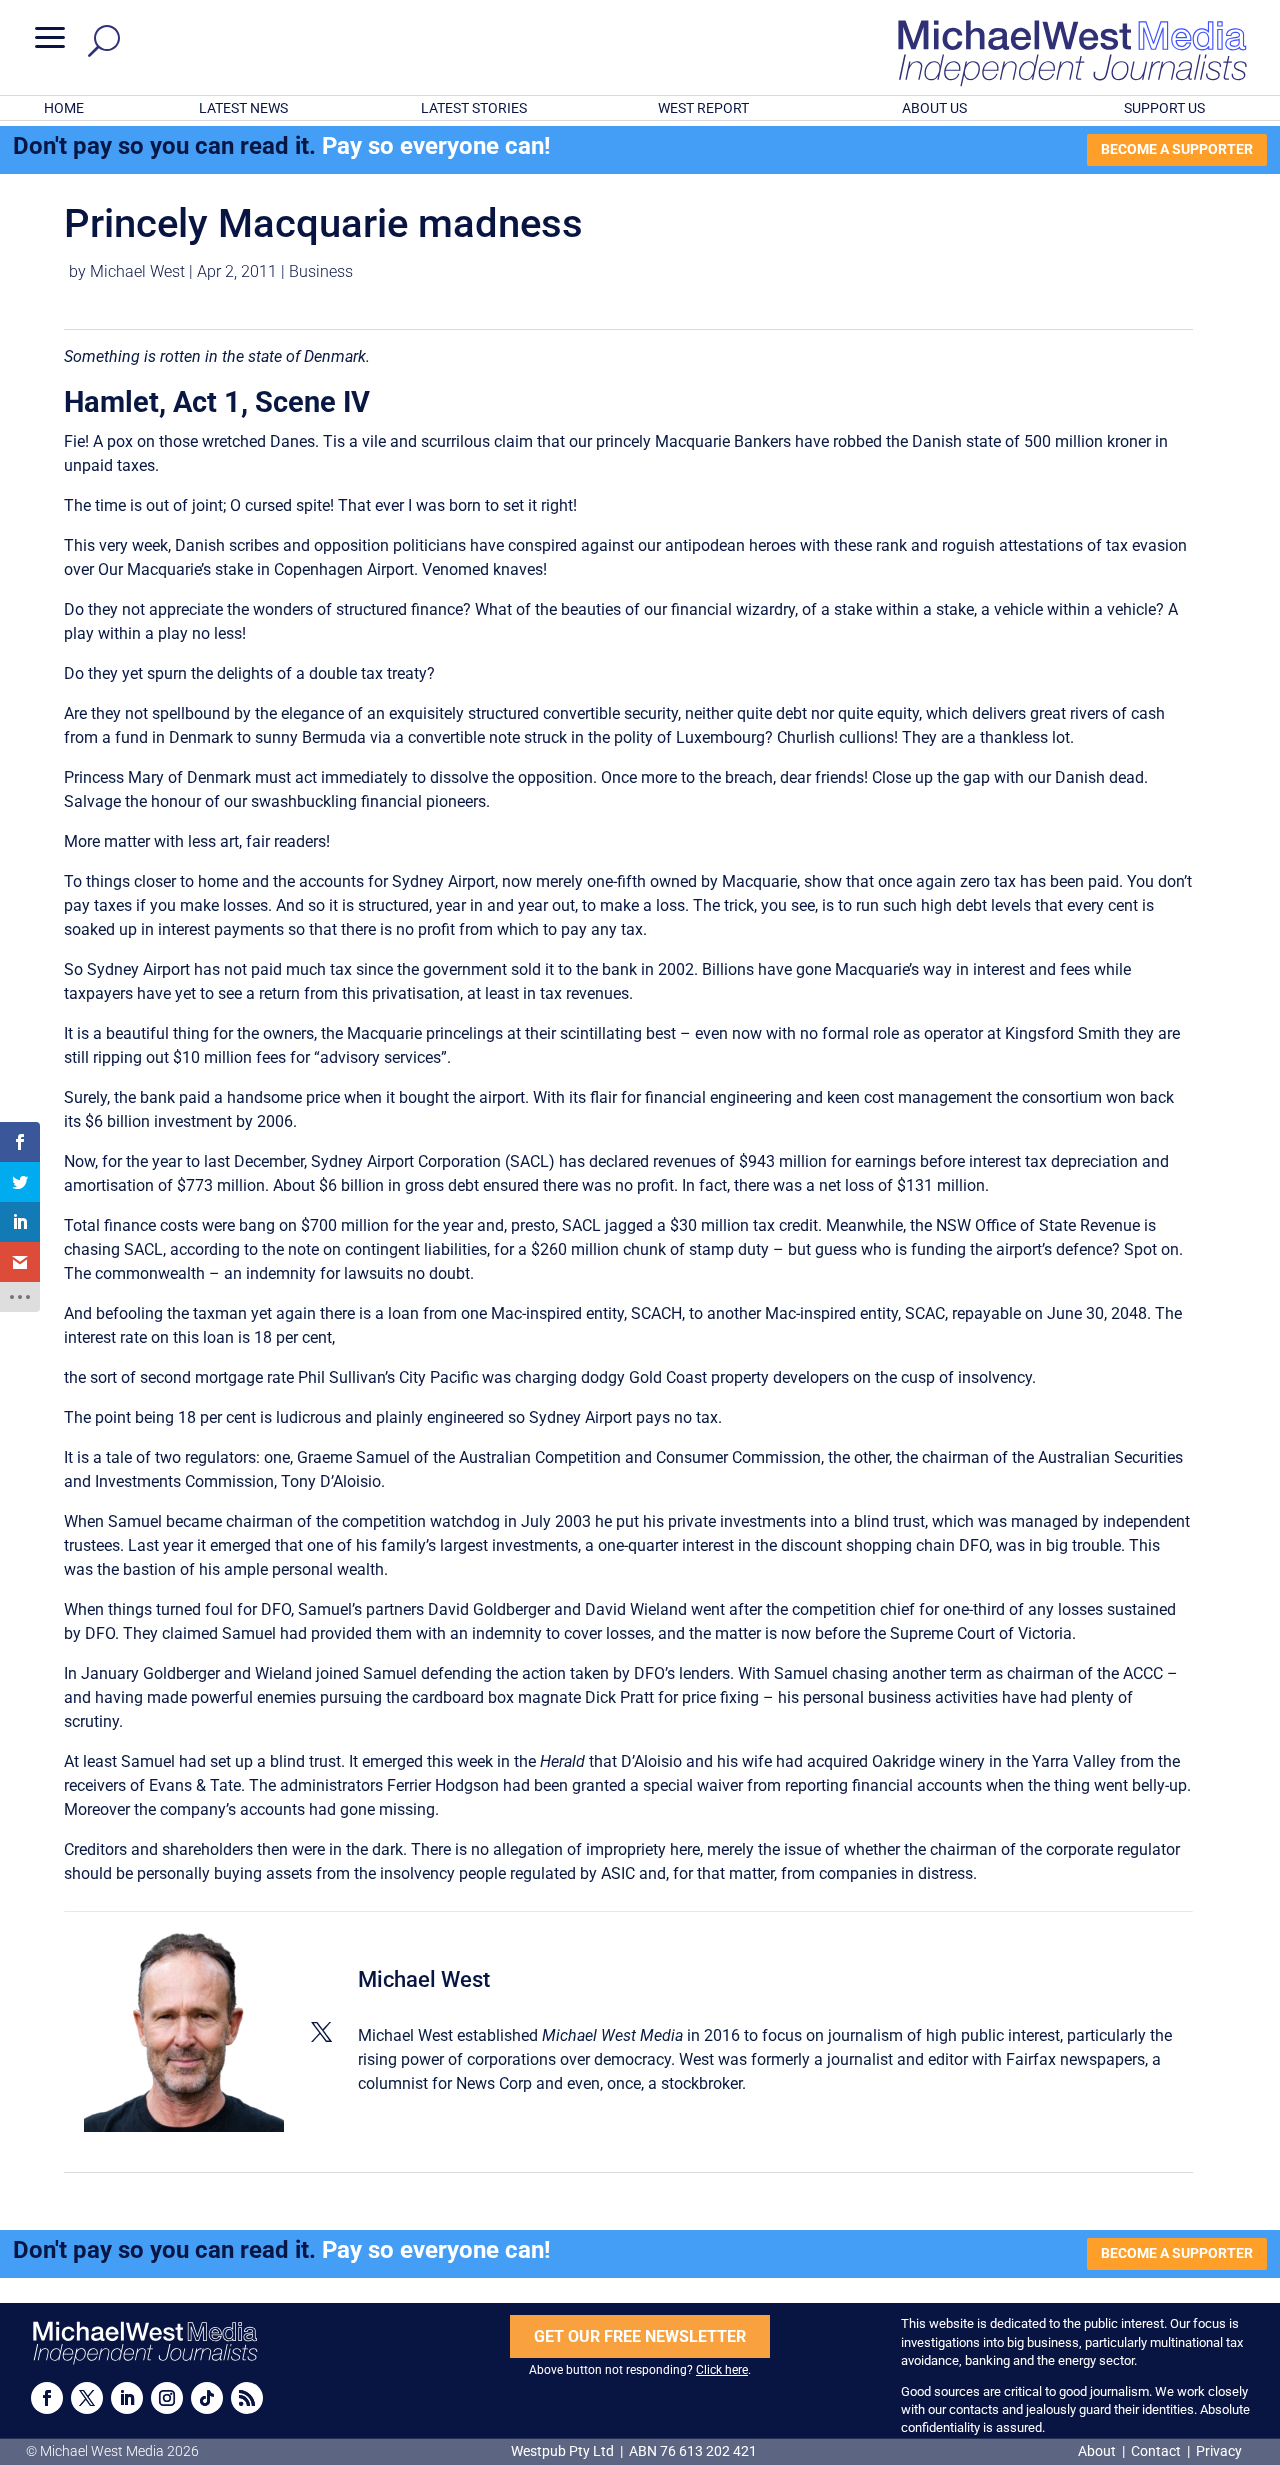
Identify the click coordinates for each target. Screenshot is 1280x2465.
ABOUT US (934, 108)
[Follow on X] (87, 2398)
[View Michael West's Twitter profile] (321, 2032)
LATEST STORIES (474, 108)
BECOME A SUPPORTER (1177, 149)
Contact (1156, 2451)
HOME (64, 108)
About (1098, 2451)
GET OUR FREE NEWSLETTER (640, 2336)
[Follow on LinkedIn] (127, 2398)
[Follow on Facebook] (47, 2398)
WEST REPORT (703, 108)
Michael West (137, 271)
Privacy (1219, 2451)
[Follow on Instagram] (167, 2398)
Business (321, 271)
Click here (722, 2370)
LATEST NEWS (243, 108)
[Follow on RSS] (247, 2398)
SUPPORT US (1164, 108)
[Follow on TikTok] (207, 2398)
